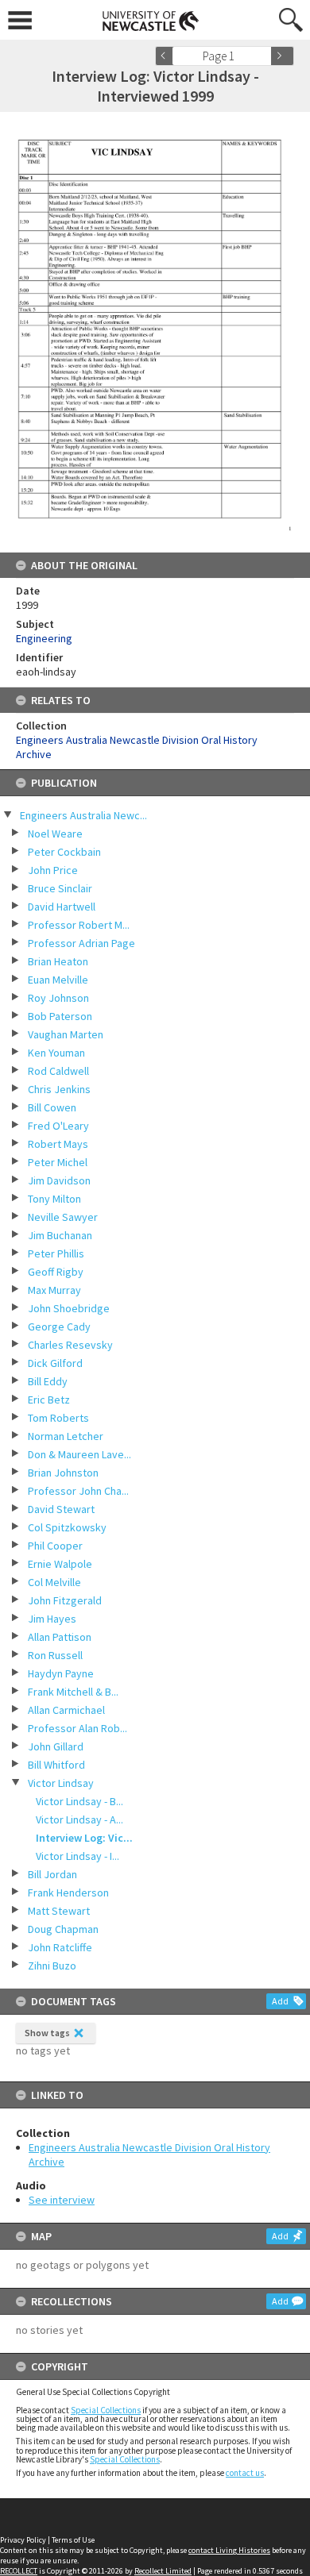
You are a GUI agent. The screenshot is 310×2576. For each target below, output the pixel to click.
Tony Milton (54, 1199)
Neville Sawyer (63, 1217)
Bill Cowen (52, 1107)
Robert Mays (58, 1144)
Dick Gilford (55, 1363)
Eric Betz (49, 1400)
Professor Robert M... (79, 925)
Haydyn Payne (61, 1673)
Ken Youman (56, 1053)
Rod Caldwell (58, 1071)
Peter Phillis (56, 1253)
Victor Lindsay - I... (77, 1856)
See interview (62, 2200)
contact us (245, 2473)
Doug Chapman (63, 1929)
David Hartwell (62, 907)
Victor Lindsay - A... (79, 1819)
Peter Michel (58, 1162)
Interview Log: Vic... (84, 1838)
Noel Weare (55, 834)
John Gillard (56, 1746)
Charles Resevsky (70, 1345)
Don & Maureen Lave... (79, 1454)
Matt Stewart (59, 1911)
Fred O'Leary (58, 1126)
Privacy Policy (23, 2540)
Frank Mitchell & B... (73, 1692)
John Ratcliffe (60, 1947)
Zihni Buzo (52, 1966)
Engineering (44, 638)
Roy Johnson (58, 998)
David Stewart (61, 1509)
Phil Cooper (55, 1546)
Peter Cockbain (64, 852)
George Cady (59, 1327)
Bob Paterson (60, 1016)
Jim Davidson (59, 1180)
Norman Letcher (66, 1436)
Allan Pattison (60, 1637)
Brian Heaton (58, 961)
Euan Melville (58, 980)
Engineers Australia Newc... (83, 815)
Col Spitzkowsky (67, 1527)
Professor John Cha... (78, 1491)
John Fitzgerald (65, 1600)
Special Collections (106, 2410)
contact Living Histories (229, 2550)
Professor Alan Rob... (77, 1728)
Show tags (47, 2033)
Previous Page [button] (167, 56)
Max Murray (54, 1290)
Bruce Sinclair (60, 888)
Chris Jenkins (59, 1089)
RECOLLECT (19, 2571)
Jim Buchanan (60, 1235)
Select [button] (264, 56)
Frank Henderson (68, 1893)
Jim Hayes (52, 1619)
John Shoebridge (69, 1308)
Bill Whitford (56, 1765)
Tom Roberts (58, 1418)
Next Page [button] (282, 56)
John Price (53, 870)
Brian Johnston (63, 1473)
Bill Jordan (52, 1874)
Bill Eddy (48, 1381)
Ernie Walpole (60, 1564)
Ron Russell (55, 1655)
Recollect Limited (163, 2571)
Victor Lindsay (61, 1783)
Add (280, 2001)
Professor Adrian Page (81, 943)
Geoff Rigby (56, 1272)
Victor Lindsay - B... (79, 1801)
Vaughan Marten (66, 1034)
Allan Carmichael (66, 1710)
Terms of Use (73, 2540)
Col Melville (54, 1582)
